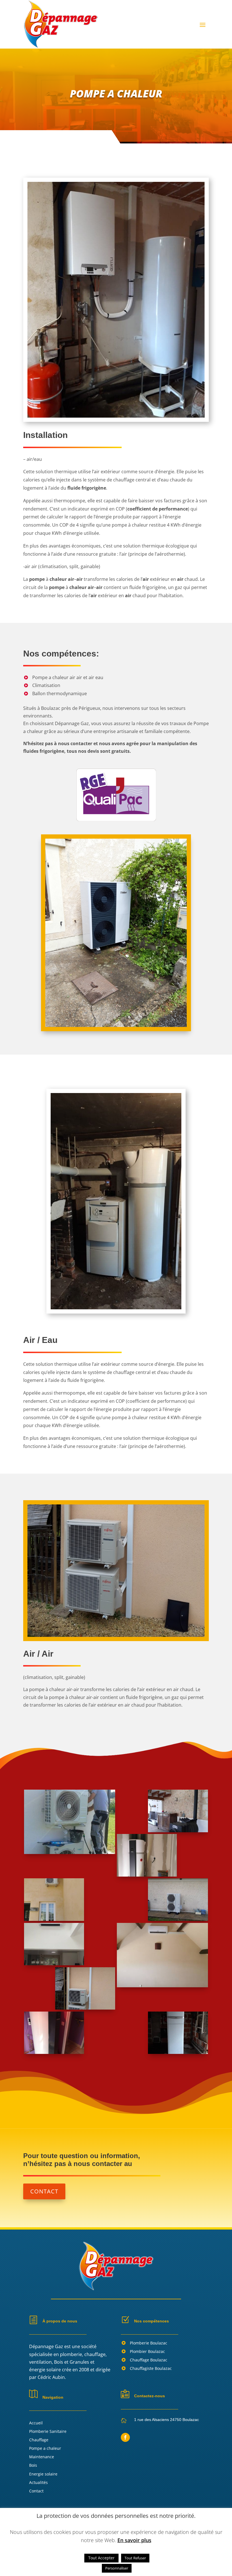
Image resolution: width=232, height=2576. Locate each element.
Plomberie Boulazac (149, 2343)
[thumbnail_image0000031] (54, 1964)
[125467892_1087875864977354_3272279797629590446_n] (147, 1875)
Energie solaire (43, 2474)
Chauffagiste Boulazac (151, 2368)
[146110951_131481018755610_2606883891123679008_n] (178, 1919)
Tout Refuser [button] (135, 2558)
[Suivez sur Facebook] (125, 2437)
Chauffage (39, 2440)
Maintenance (42, 2457)
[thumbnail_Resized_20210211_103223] (85, 2008)
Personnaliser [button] (117, 2568)
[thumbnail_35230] (54, 1919)
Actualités (38, 2482)
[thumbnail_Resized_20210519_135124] (178, 2052)
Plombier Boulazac (147, 2351)
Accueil (36, 2423)
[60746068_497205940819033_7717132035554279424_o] (178, 1831)
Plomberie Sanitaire (48, 2431)
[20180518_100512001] (69, 1852)
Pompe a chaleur (45, 2448)
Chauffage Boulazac (149, 2360)
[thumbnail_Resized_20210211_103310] (54, 2052)
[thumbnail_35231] (162, 1986)
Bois (33, 2465)
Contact (44, 2191)
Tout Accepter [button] (101, 2558)
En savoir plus (134, 2540)
